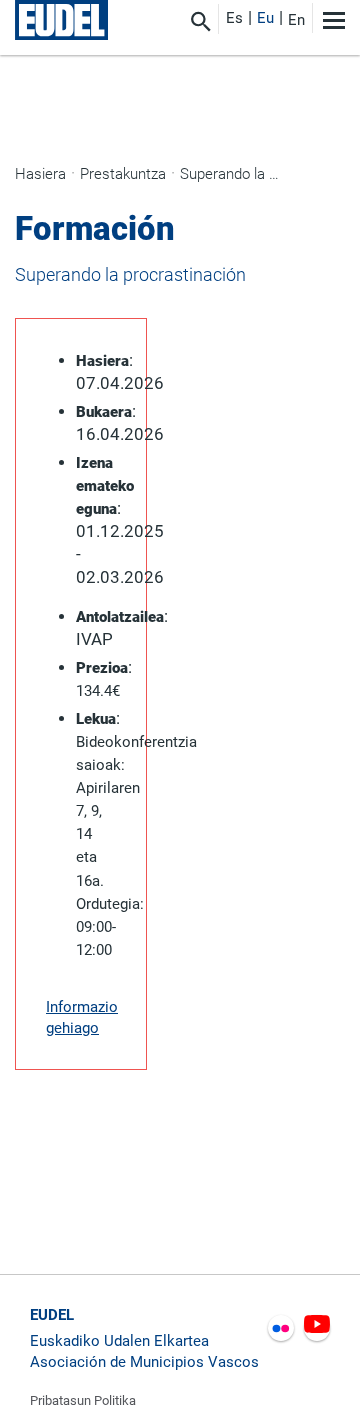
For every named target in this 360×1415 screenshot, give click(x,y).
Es (234, 18)
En (296, 20)
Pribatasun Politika (83, 1400)
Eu (265, 18)
